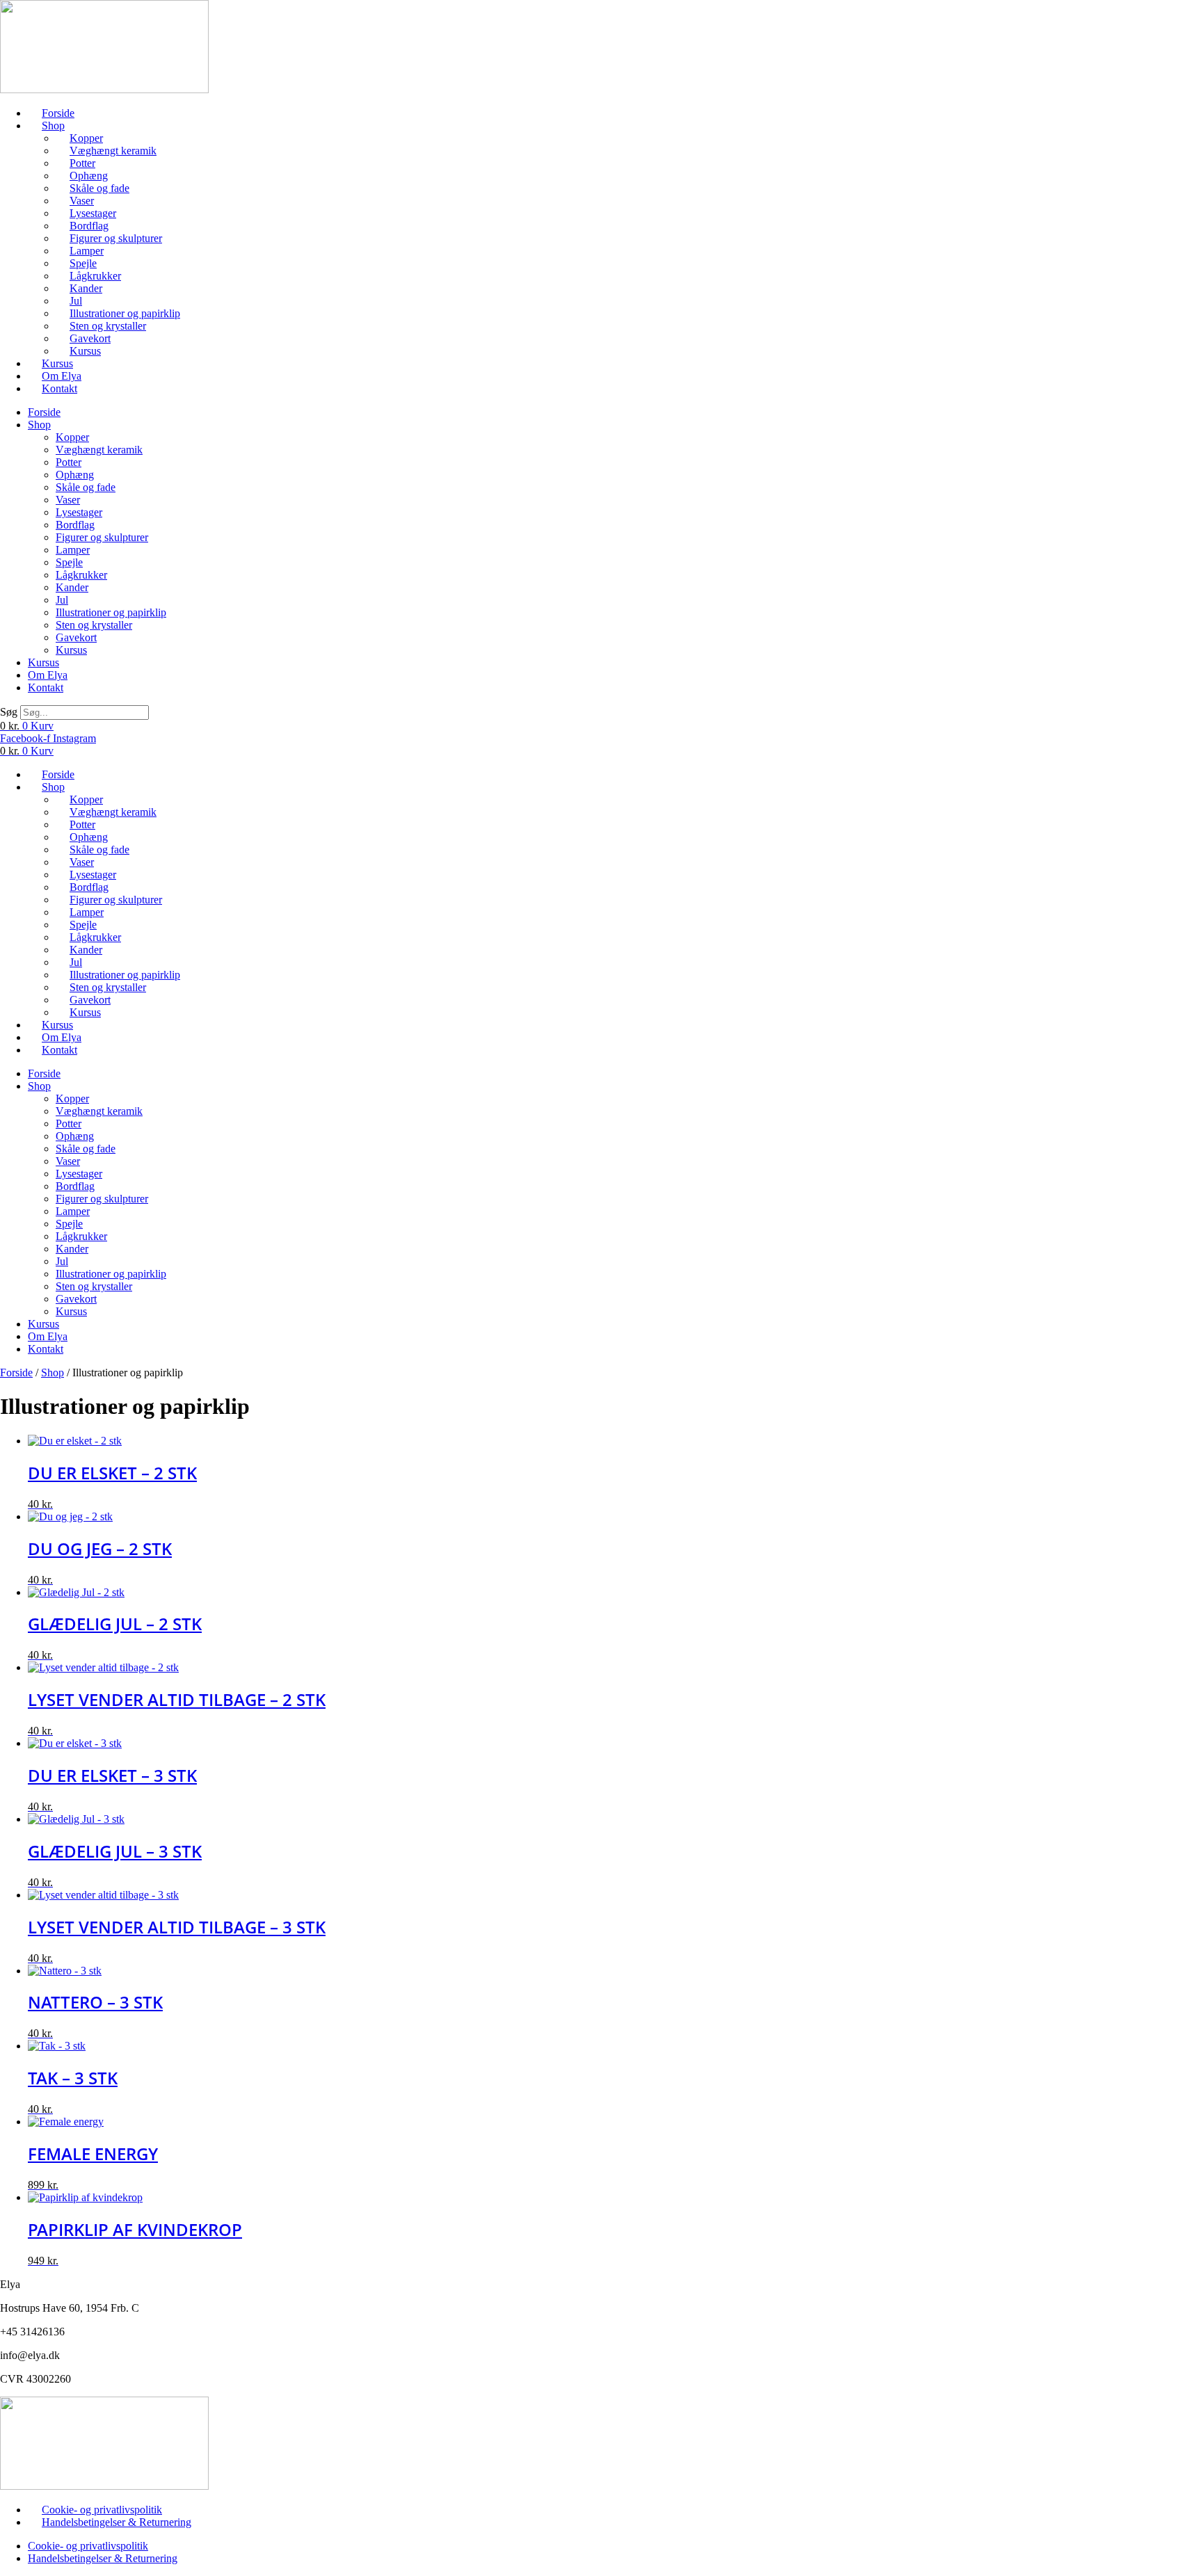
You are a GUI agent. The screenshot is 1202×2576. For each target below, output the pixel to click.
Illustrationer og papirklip (125, 313)
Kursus (85, 351)
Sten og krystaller (108, 326)
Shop (53, 126)
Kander (86, 288)
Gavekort (90, 338)
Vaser (82, 201)
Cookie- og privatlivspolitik (102, 2510)
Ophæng (89, 176)
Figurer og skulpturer (116, 238)
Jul (76, 301)
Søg (9, 712)
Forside (58, 113)
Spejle (83, 263)
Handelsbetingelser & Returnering (117, 2522)
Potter (82, 163)
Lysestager (93, 213)
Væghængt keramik (113, 151)
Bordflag (89, 226)
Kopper (86, 138)
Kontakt (59, 388)
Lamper (87, 251)
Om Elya (62, 376)
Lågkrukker (95, 276)
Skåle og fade (99, 188)
